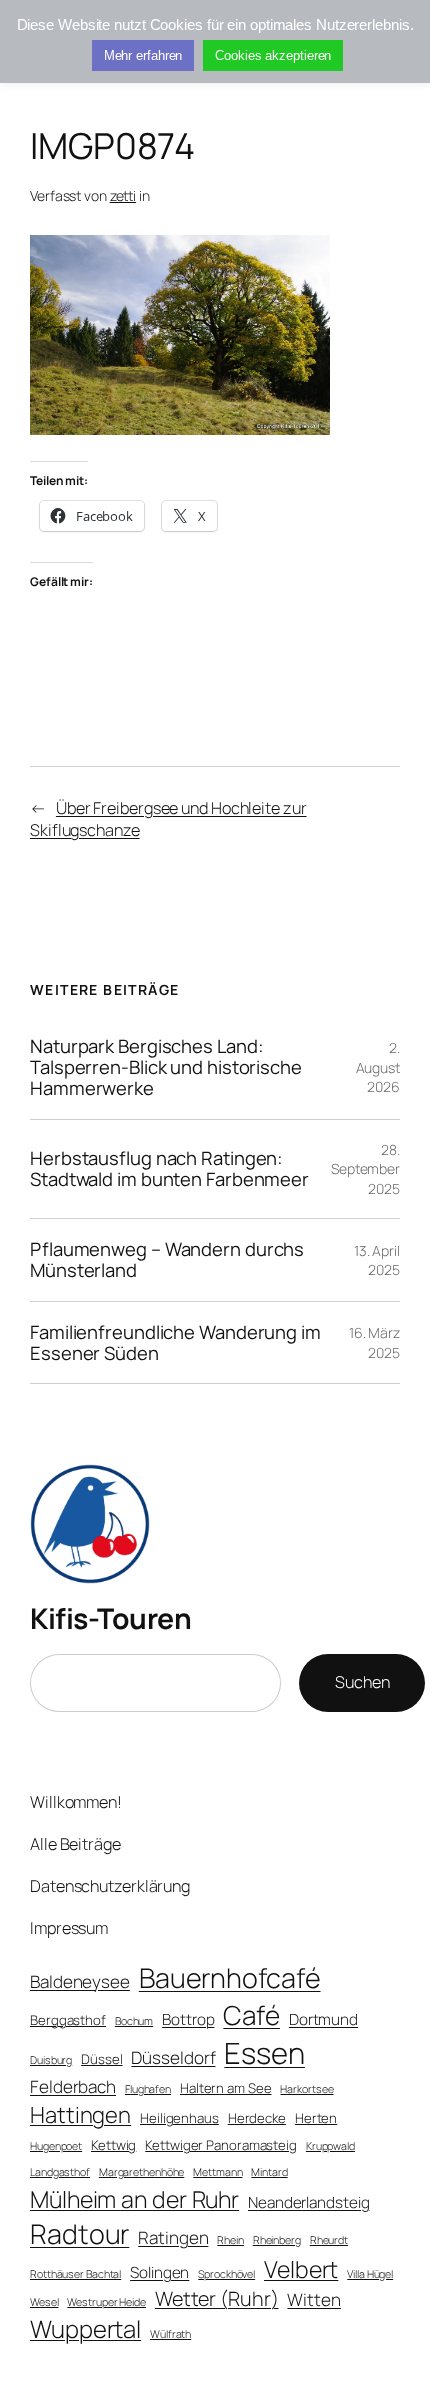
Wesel (44, 2302)
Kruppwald (330, 2146)
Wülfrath (170, 2334)
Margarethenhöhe (142, 2172)
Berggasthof (68, 2020)
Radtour (79, 2233)
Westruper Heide (106, 2302)
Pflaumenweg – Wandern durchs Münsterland (167, 1259)
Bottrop (188, 2019)
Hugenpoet (56, 2146)
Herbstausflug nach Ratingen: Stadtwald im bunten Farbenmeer (169, 1168)
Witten (313, 2299)
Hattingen (80, 2115)
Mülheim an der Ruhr (134, 2199)
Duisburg (51, 2060)
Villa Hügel (370, 2274)
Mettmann (217, 2172)
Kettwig (113, 2145)
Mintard (269, 2172)
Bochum (134, 2021)
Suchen (362, 1682)
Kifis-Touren (110, 1618)
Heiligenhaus (179, 2118)
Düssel (101, 2059)
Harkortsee (306, 2089)
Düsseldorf (173, 2057)
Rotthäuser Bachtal (75, 2274)
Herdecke (257, 2118)
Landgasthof (60, 2172)
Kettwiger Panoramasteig (221, 2145)
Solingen (159, 2272)
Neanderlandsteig (308, 2202)
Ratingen (173, 2237)
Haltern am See (226, 2088)
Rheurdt (329, 2240)
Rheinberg (277, 2240)
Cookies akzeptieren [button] (273, 55)
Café (251, 2015)
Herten (316, 2118)
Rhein (230, 2240)
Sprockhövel (226, 2274)
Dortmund (323, 2019)
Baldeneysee (80, 1981)
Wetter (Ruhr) (217, 2298)
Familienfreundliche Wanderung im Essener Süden (175, 1342)
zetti (123, 195)
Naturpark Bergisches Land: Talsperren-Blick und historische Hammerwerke (166, 1067)
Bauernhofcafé (230, 1977)
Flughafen (148, 2089)
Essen (264, 2053)
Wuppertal (85, 2329)
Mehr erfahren (143, 55)
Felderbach (73, 2086)
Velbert (301, 2269)
